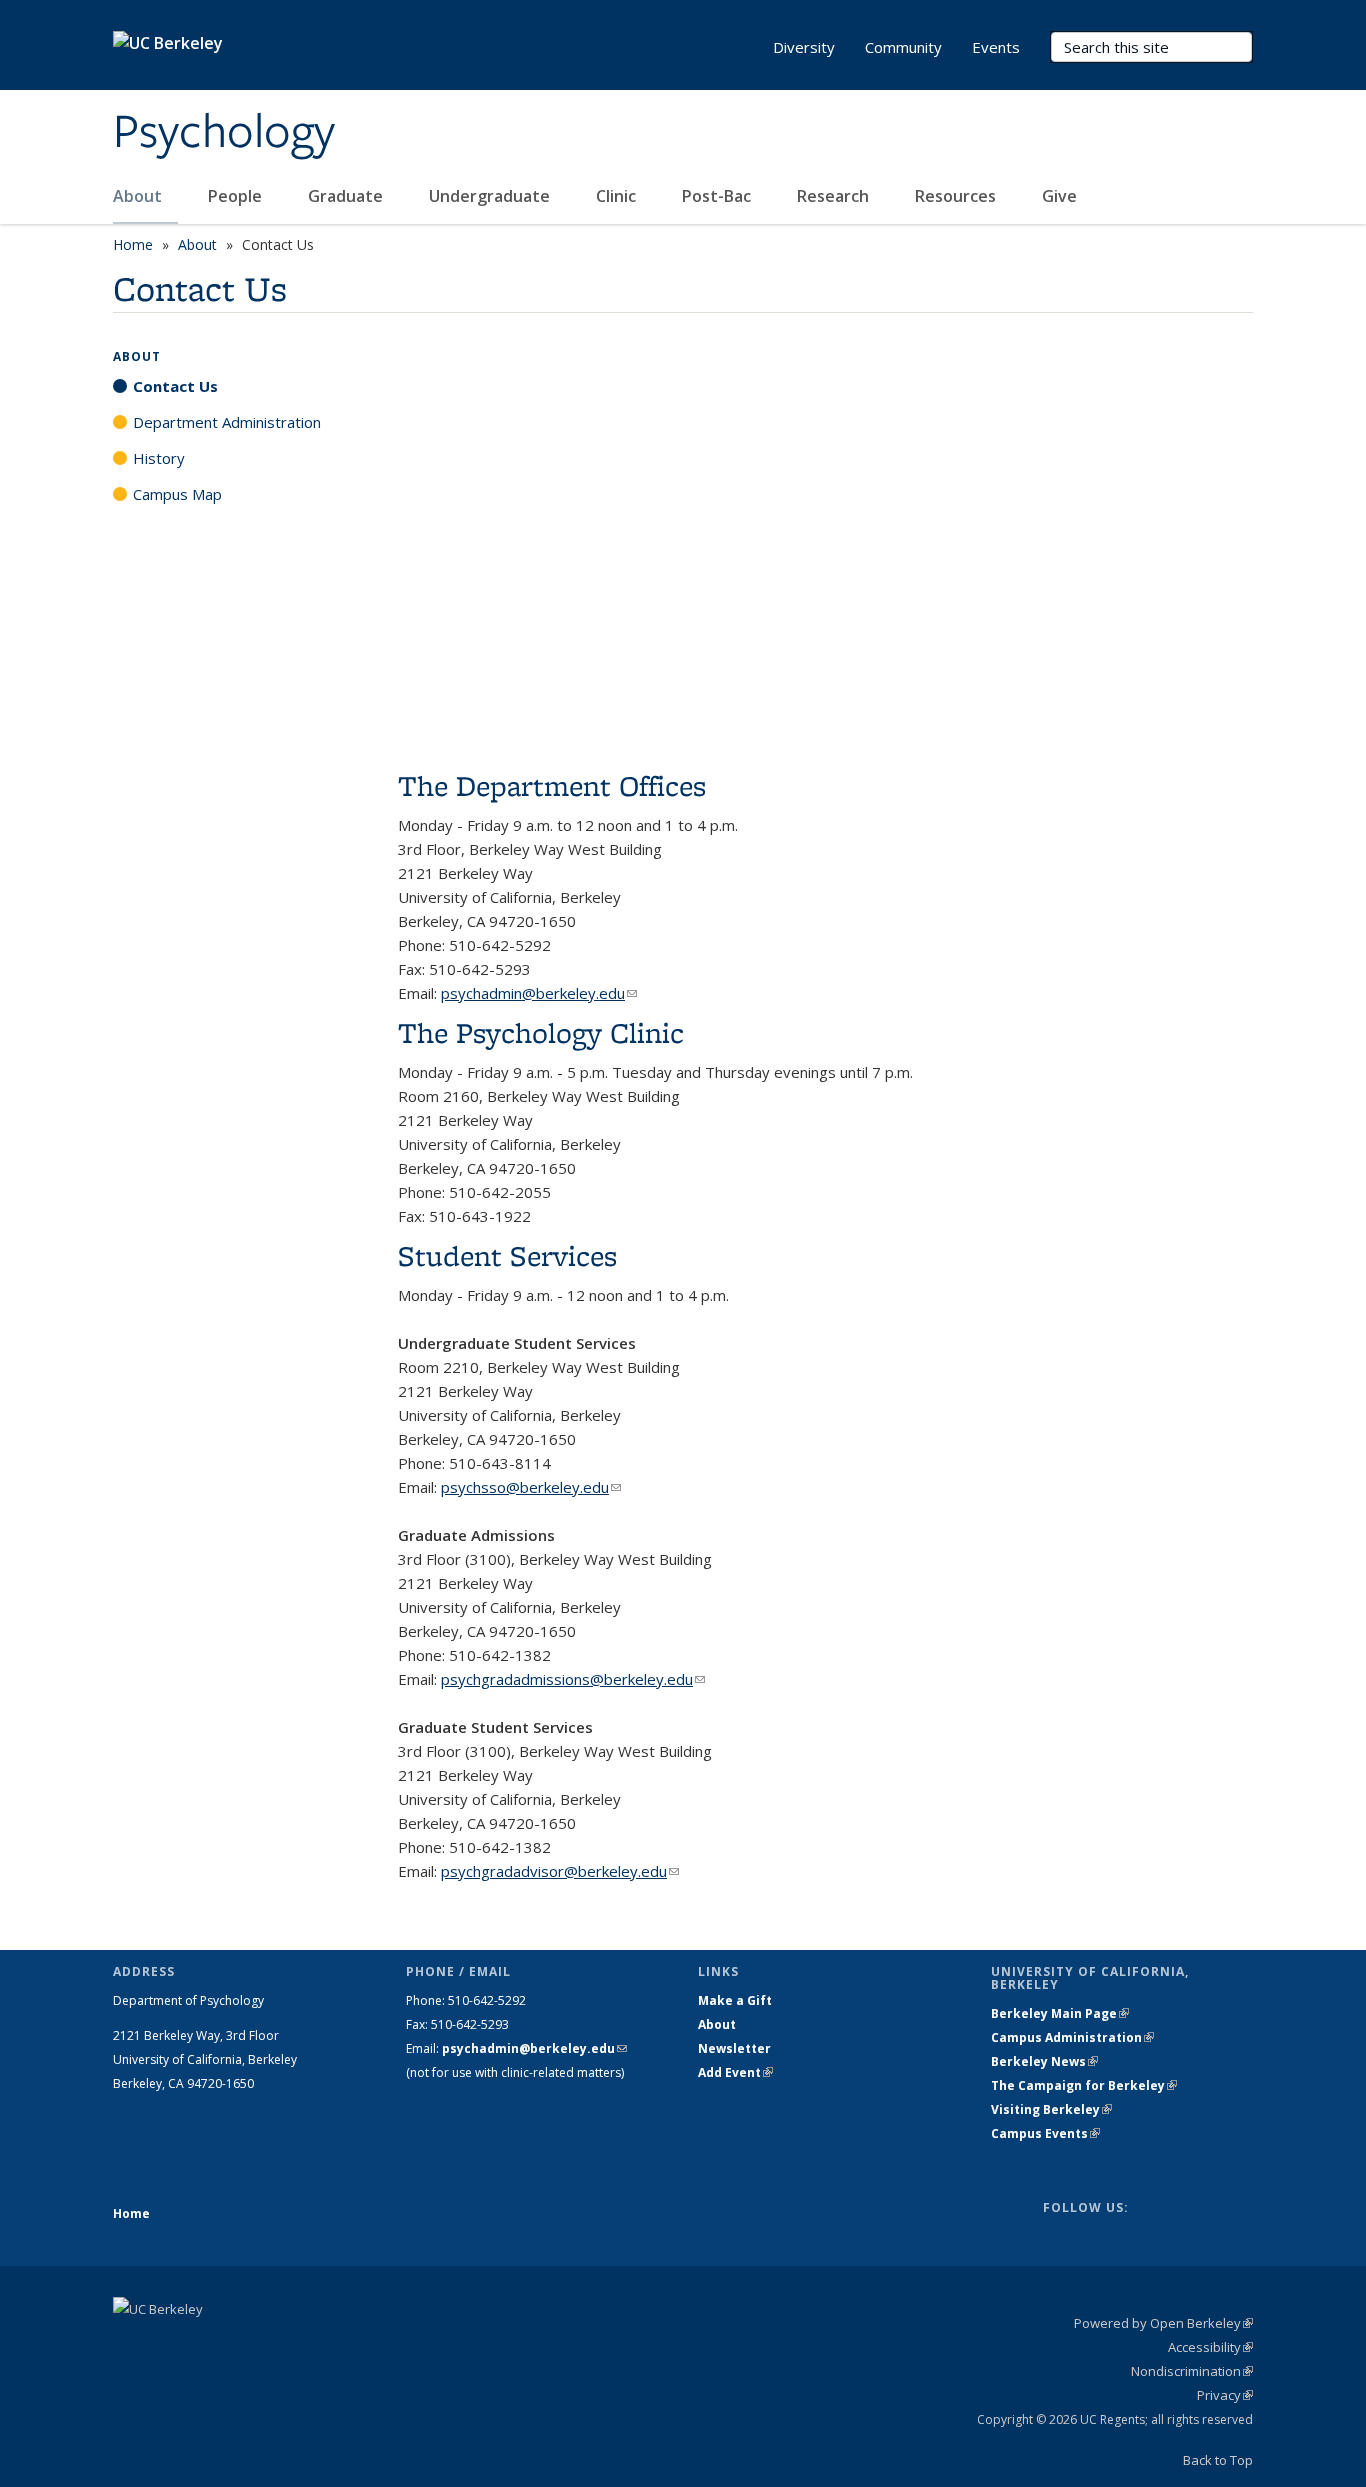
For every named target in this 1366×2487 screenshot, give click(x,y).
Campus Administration (1072, 2037)
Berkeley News (1044, 2061)
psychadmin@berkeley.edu (539, 993)
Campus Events (1045, 2133)
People (237, 196)
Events (996, 47)
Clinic (618, 196)
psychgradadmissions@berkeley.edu (573, 1679)
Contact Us (175, 386)
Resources (957, 196)
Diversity (804, 47)
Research (835, 196)
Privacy (1225, 2395)
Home (133, 244)
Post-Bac (718, 196)
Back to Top (1218, 2460)
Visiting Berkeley (1051, 2109)
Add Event (735, 2072)
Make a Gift (735, 2000)
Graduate (347, 196)
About (139, 196)
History (159, 458)
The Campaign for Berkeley (1084, 2085)
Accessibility (1210, 2347)
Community (903, 47)
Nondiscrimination (1192, 2371)
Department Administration (227, 422)
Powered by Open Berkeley (1163, 2323)
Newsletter (734, 2048)
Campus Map (177, 494)
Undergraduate (491, 196)
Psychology (224, 133)
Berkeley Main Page (1060, 2013)
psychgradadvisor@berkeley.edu (560, 1871)
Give (1061, 196)
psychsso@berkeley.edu (531, 1487)
